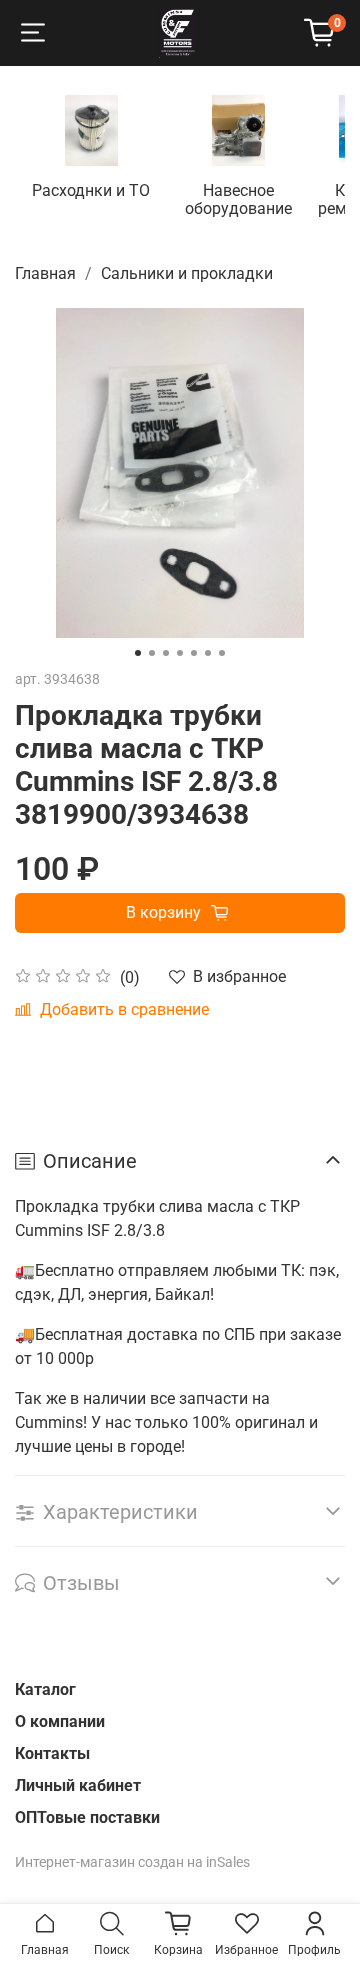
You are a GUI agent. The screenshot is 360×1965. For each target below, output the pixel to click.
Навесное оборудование (238, 199)
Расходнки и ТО (91, 190)
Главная (45, 273)
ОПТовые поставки (87, 1817)
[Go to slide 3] (166, 653)
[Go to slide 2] (152, 653)
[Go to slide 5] (194, 653)
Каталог (45, 1689)
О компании (60, 1721)
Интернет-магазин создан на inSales (132, 1862)
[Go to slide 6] (208, 653)
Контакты (52, 1753)
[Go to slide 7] (222, 653)
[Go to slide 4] (180, 653)
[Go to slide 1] (138, 653)
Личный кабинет (78, 1785)
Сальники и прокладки (187, 273)
